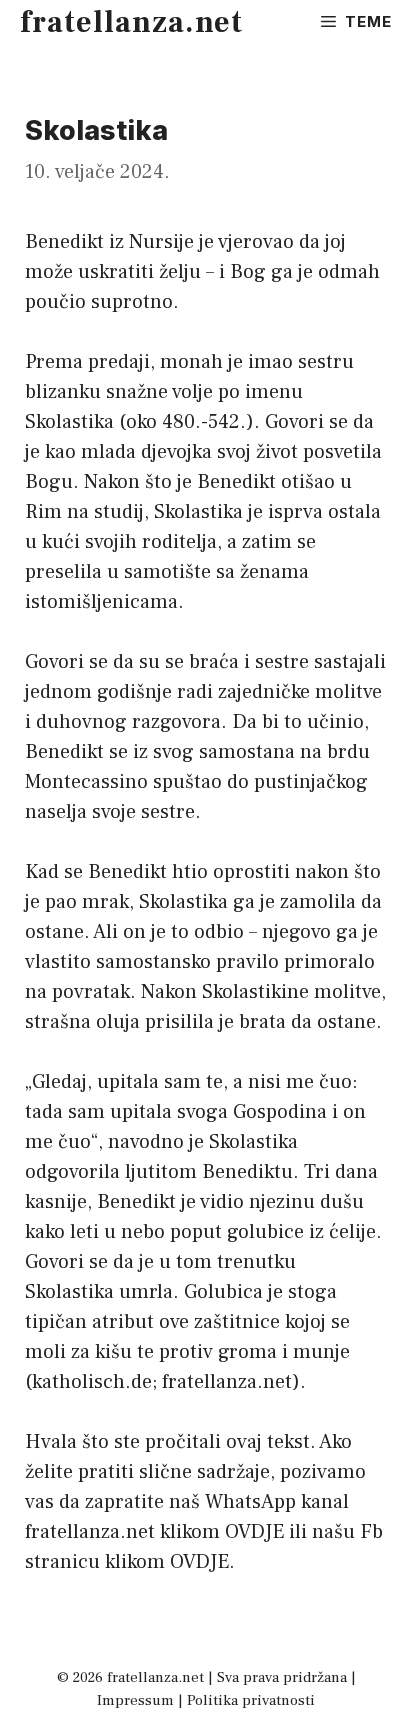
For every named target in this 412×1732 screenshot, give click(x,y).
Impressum (135, 1700)
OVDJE (254, 1532)
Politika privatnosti (251, 1700)
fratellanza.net (131, 22)
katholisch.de (92, 1382)
